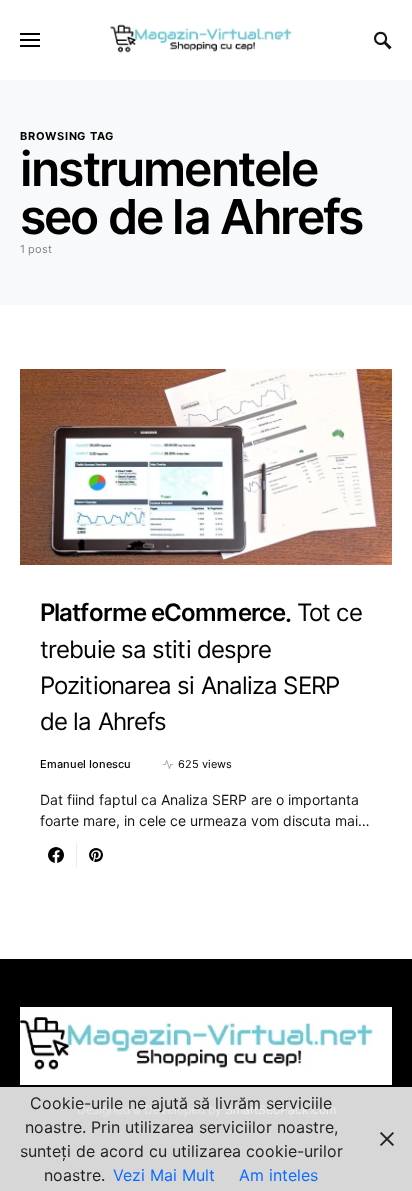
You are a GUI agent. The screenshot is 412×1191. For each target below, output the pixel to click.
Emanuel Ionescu (85, 764)
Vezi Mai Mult (164, 1175)
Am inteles (278, 1175)
